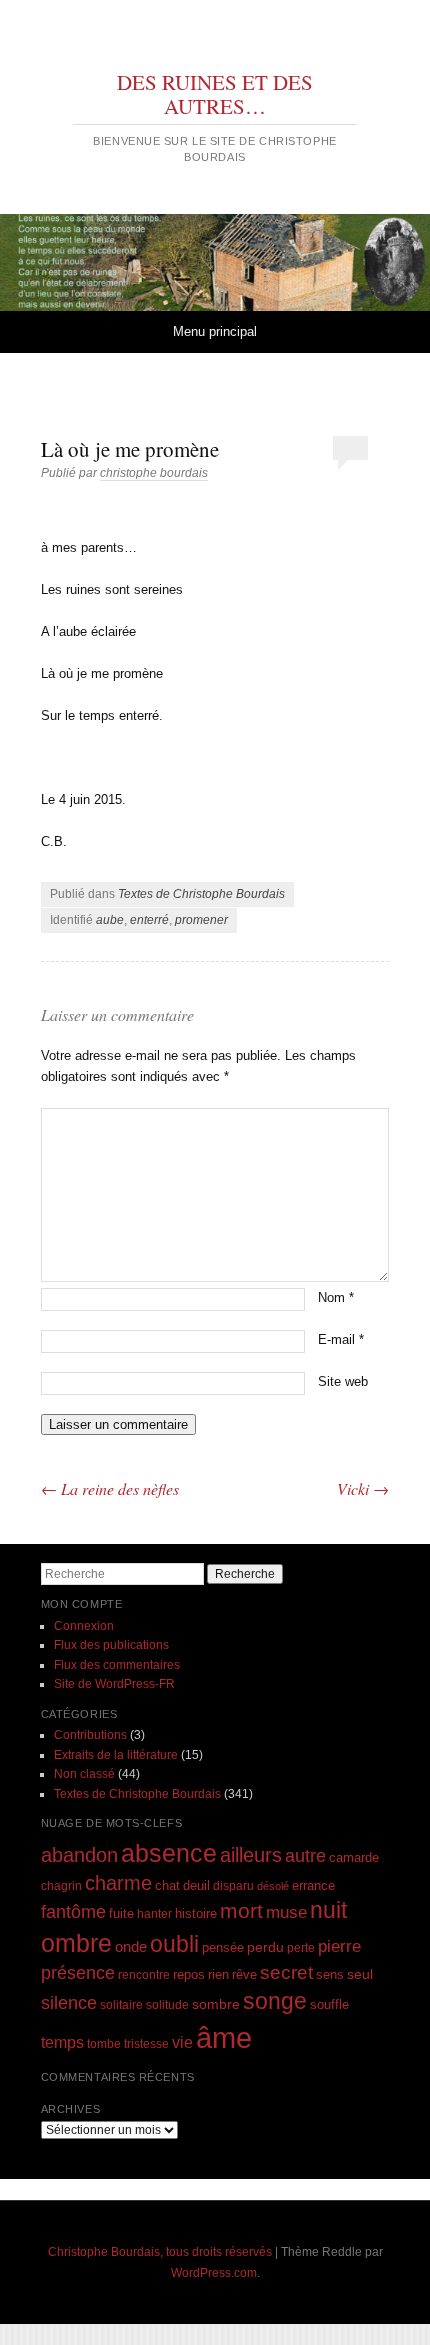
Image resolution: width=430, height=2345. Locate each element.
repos (189, 1975)
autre (305, 1856)
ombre (76, 1943)
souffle (329, 2004)
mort (241, 1910)
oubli (174, 1944)
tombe (104, 2043)
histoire (196, 1913)
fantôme (73, 1912)
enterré (149, 920)
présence (78, 1972)
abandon (79, 1855)
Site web (343, 1381)
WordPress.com (214, 2273)
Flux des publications (111, 1645)
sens (330, 1975)
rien (218, 1974)
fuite (121, 1914)
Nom (336, 1297)
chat (167, 1886)
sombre (216, 2004)
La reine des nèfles (110, 1488)
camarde (354, 1858)
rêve (244, 1974)
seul (360, 1974)
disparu (233, 1885)
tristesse (146, 2043)
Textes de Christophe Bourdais (201, 894)
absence (169, 1853)
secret (286, 1972)
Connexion (84, 1626)
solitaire (121, 2004)
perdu (265, 1947)
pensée (223, 1947)
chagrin (61, 1885)
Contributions (90, 1735)
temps (62, 2042)
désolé (273, 1886)
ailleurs (251, 1855)
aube (110, 920)
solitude (167, 2004)
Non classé (84, 1774)
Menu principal (215, 331)
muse (286, 1912)
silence (69, 2003)
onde (131, 1946)
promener (201, 920)
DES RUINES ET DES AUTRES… (215, 94)
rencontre (144, 1974)
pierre (339, 1946)
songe (275, 2001)
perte (301, 1947)
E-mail (341, 1339)
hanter (154, 1913)
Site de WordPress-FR (114, 1684)
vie (182, 2042)
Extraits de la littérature (116, 1755)
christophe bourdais (154, 473)
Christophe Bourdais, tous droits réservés (160, 2252)
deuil (196, 1886)
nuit (328, 1910)
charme (118, 1883)
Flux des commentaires (117, 1665)
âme (224, 2037)
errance (313, 1885)
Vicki (363, 1488)
